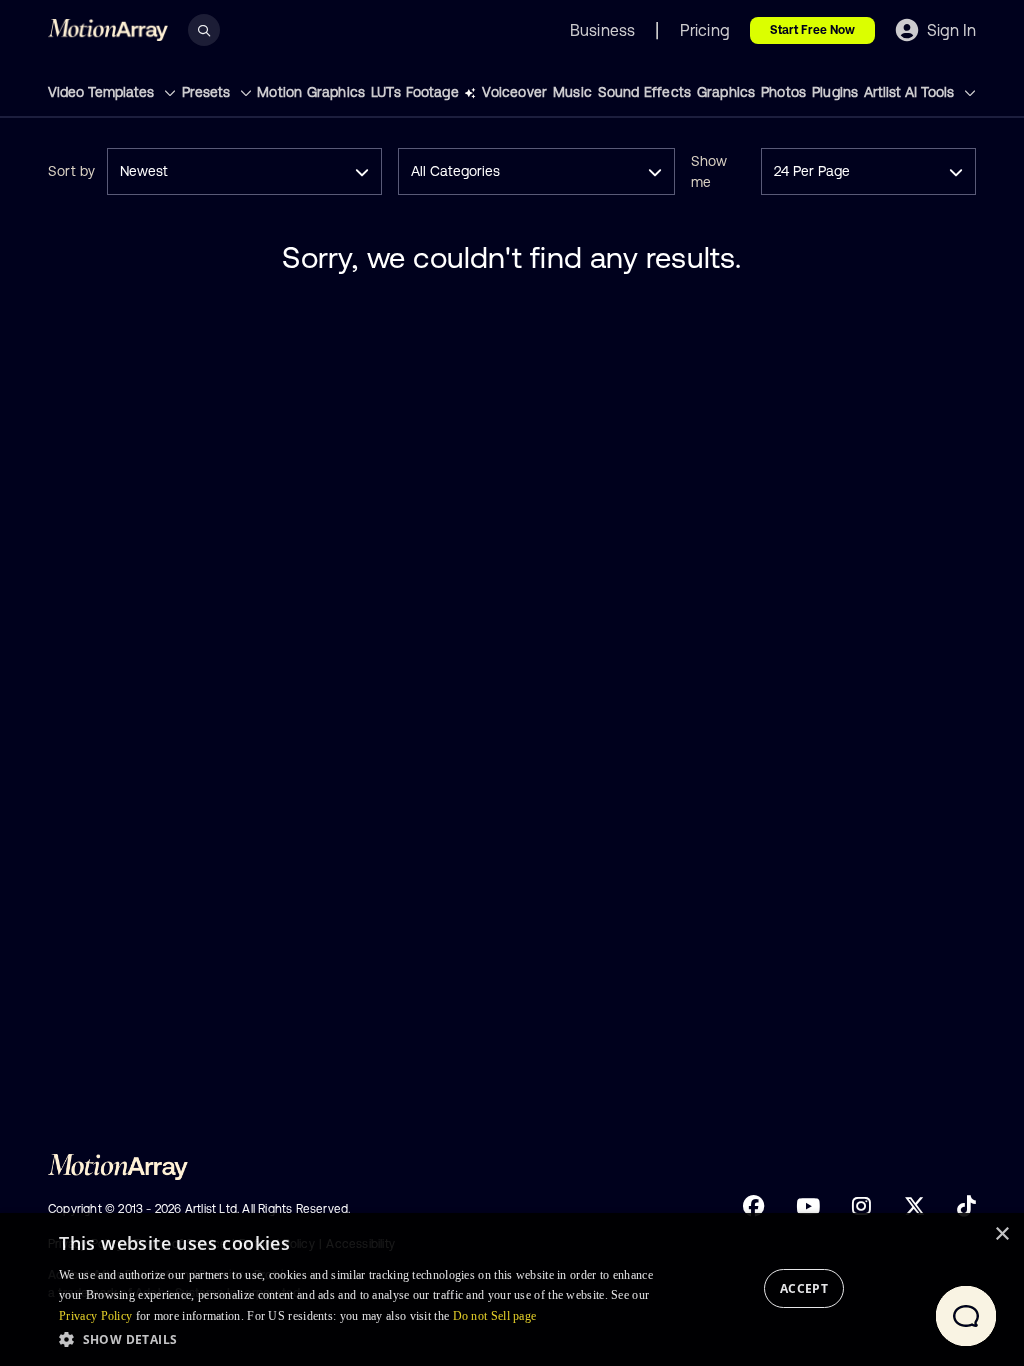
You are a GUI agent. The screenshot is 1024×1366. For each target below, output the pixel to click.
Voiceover (514, 92)
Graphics (726, 92)
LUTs (386, 92)
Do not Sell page (495, 1316)
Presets (208, 92)
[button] (356, 1339)
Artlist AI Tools (911, 92)
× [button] (1001, 1234)
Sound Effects (645, 92)
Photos (783, 92)
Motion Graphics (311, 92)
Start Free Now (812, 30)
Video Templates (103, 92)
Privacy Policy (95, 1316)
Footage (432, 92)
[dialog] (512, 1289)
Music (572, 92)
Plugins (835, 92)
